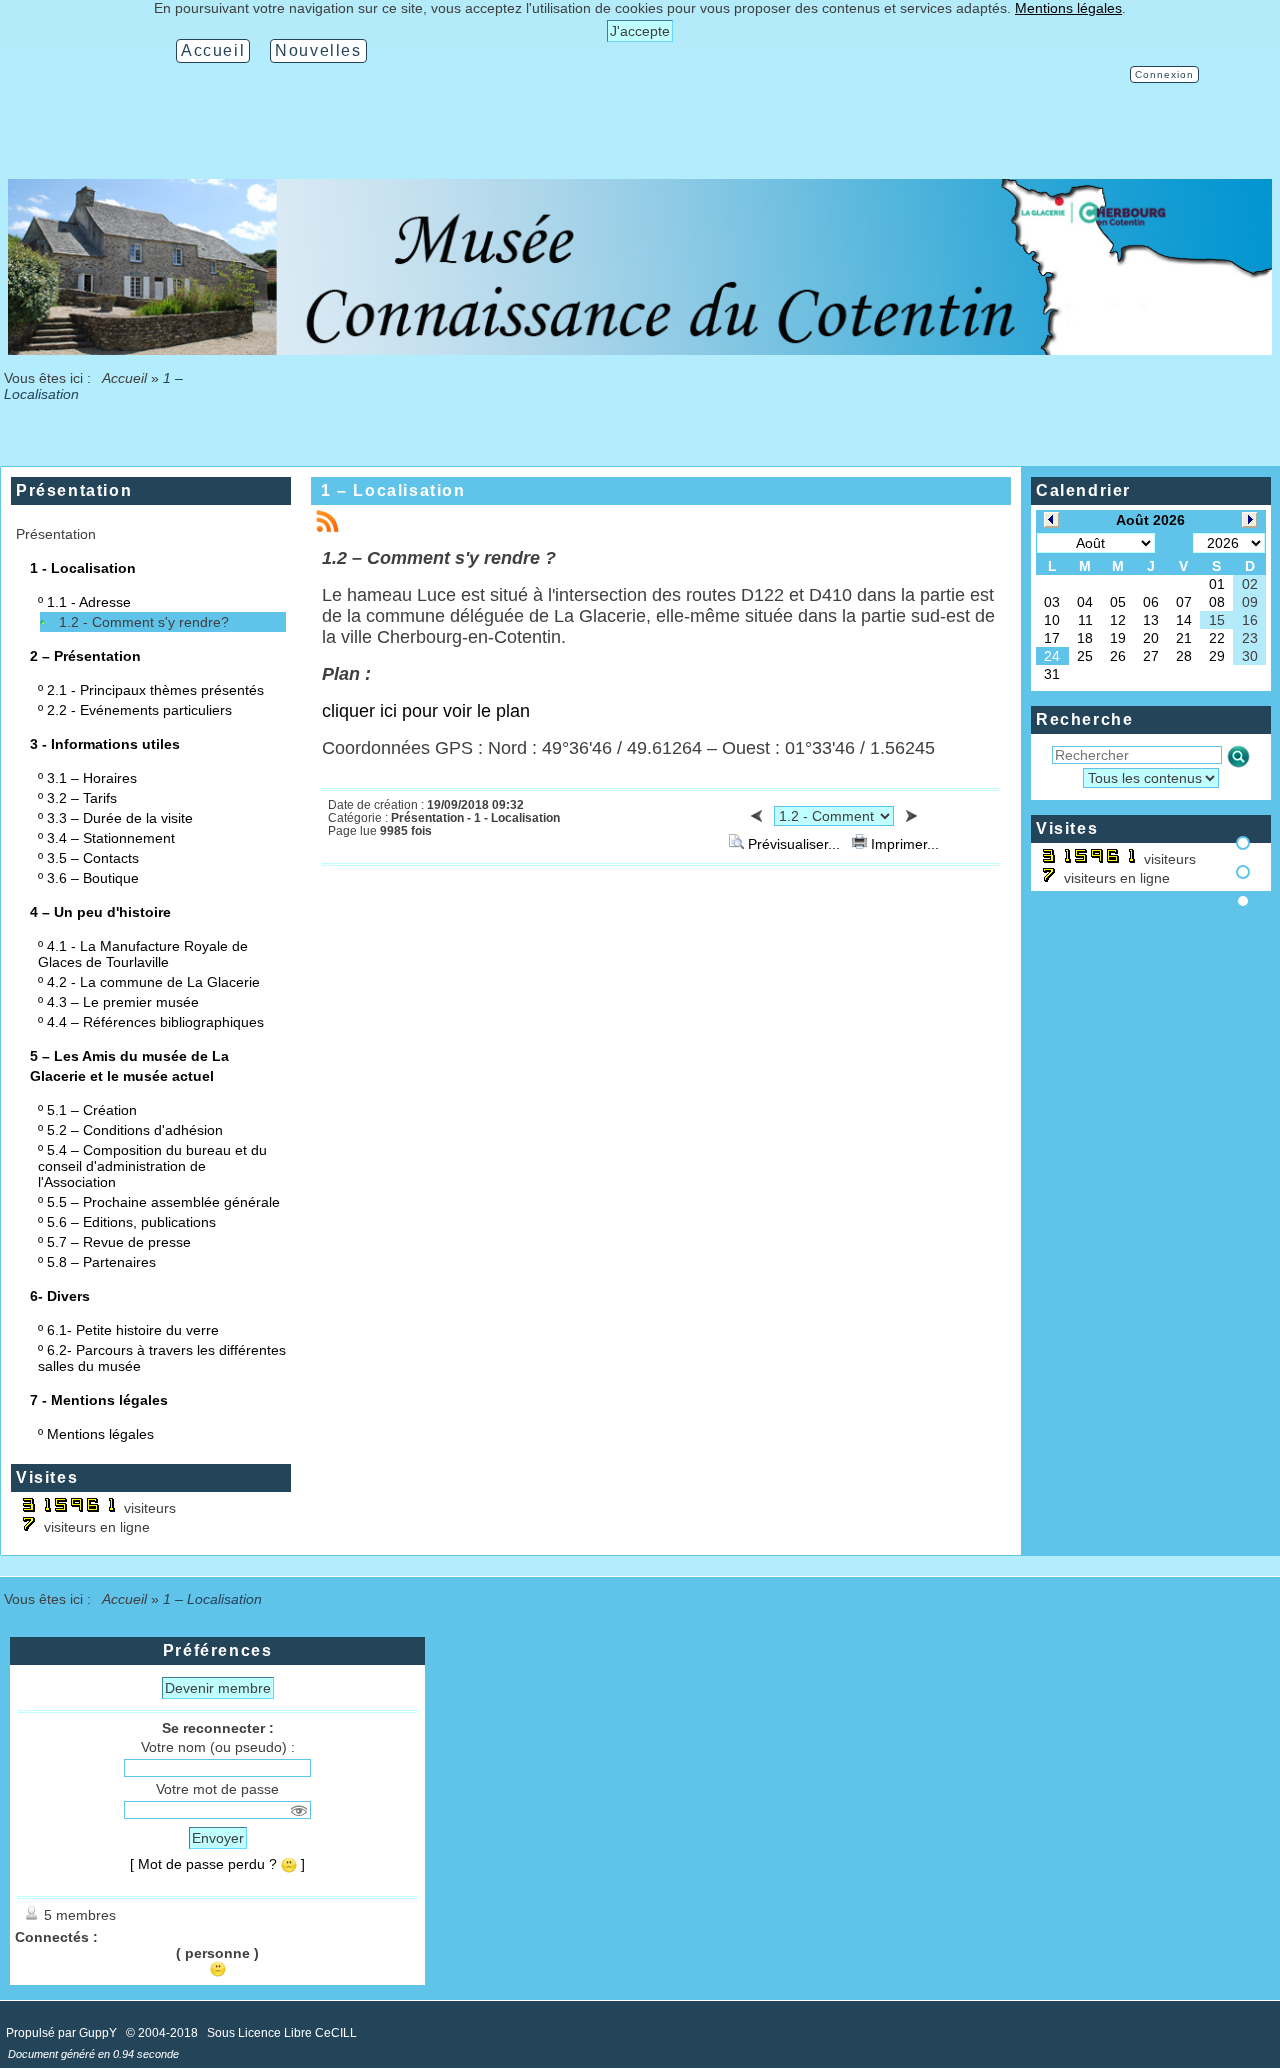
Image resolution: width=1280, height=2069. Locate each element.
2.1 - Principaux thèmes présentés (155, 690)
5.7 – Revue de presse (119, 1242)
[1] (1243, 843)
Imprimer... (903, 844)
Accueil (125, 378)
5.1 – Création (92, 1110)
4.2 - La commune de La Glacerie (153, 982)
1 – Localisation (393, 490)
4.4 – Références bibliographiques (155, 1022)
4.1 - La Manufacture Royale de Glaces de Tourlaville (143, 954)
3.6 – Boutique (93, 878)
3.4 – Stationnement (111, 838)
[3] (1243, 901)
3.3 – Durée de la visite (120, 818)
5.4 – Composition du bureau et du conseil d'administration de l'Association (152, 1166)
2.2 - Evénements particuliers (139, 710)
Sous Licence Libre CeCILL (283, 2033)
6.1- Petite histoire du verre (133, 1330)
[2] (1243, 872)
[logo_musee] (640, 350)
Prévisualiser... (794, 844)
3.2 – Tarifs (82, 798)
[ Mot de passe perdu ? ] (217, 1864)
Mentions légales (100, 1434)
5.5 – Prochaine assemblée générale (163, 1202)
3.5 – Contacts (93, 858)
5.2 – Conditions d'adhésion (135, 1130)
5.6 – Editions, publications (131, 1222)
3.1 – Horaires (92, 778)
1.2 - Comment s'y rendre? (144, 622)
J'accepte (640, 31)
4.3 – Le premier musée (123, 1002)
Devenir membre (218, 1688)
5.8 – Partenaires (101, 1262)
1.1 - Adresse (89, 602)
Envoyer (218, 1838)
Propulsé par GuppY (63, 2033)
